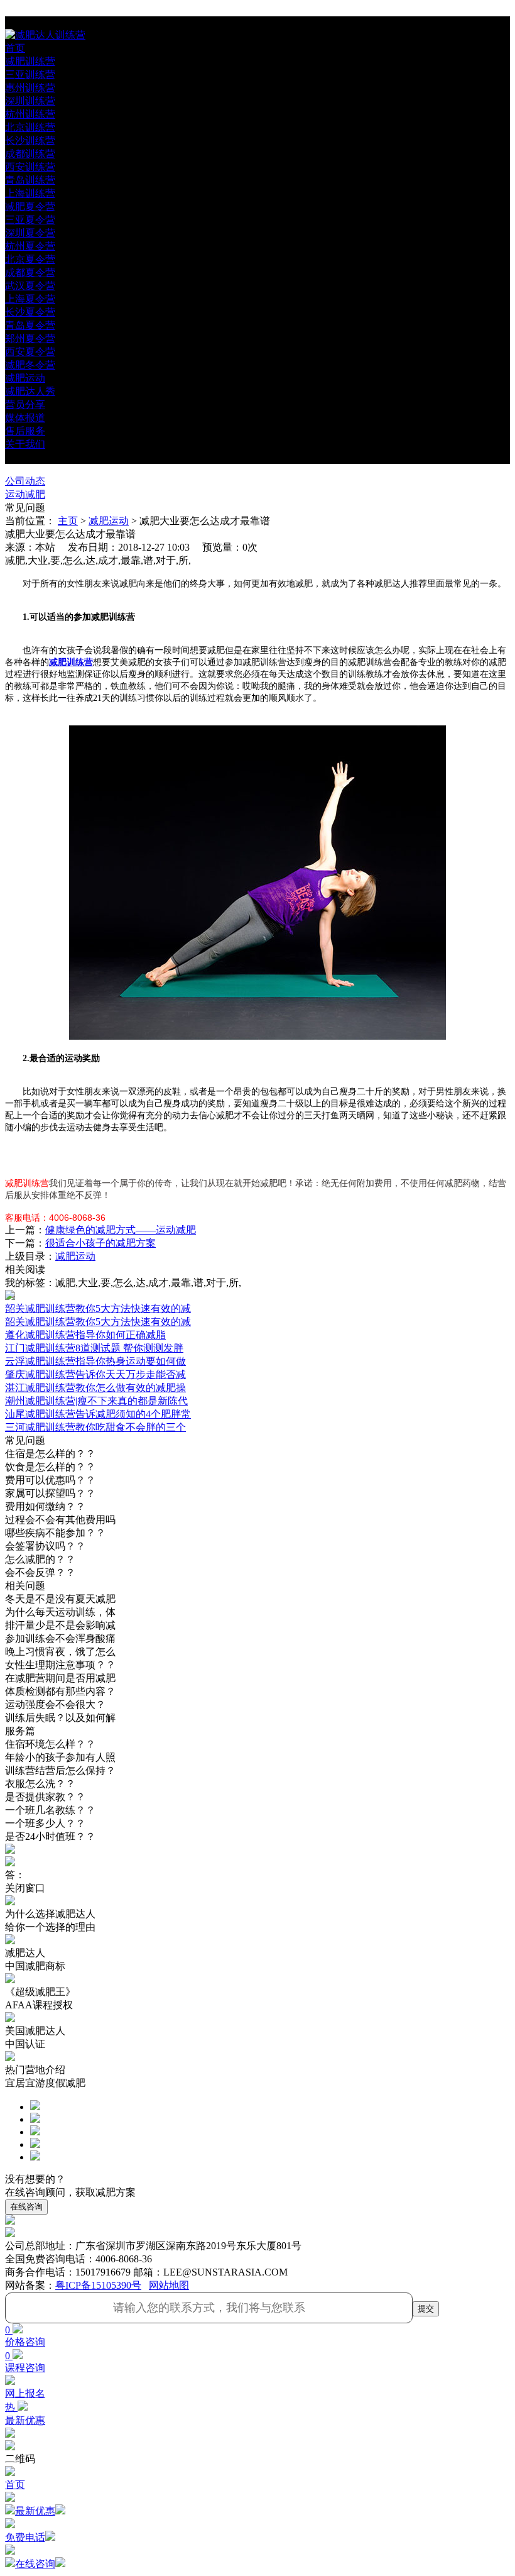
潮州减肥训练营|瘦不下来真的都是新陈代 (96, 1401)
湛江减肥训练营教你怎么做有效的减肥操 (95, 1388)
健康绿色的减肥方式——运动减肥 (121, 1230)
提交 (426, 2309)
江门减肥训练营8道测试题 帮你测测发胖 (94, 1348)
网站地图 (169, 2285)
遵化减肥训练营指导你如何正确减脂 (85, 1335)
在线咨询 (26, 2207)
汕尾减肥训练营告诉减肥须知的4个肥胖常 (98, 1414)
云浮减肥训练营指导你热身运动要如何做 (95, 1361)
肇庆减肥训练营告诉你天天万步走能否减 (95, 1374)
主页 (68, 521)
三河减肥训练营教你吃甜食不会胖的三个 (95, 1427)
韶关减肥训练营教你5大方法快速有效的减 (98, 1322)
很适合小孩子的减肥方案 (100, 1243)
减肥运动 (109, 521)
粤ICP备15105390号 (98, 2285)
